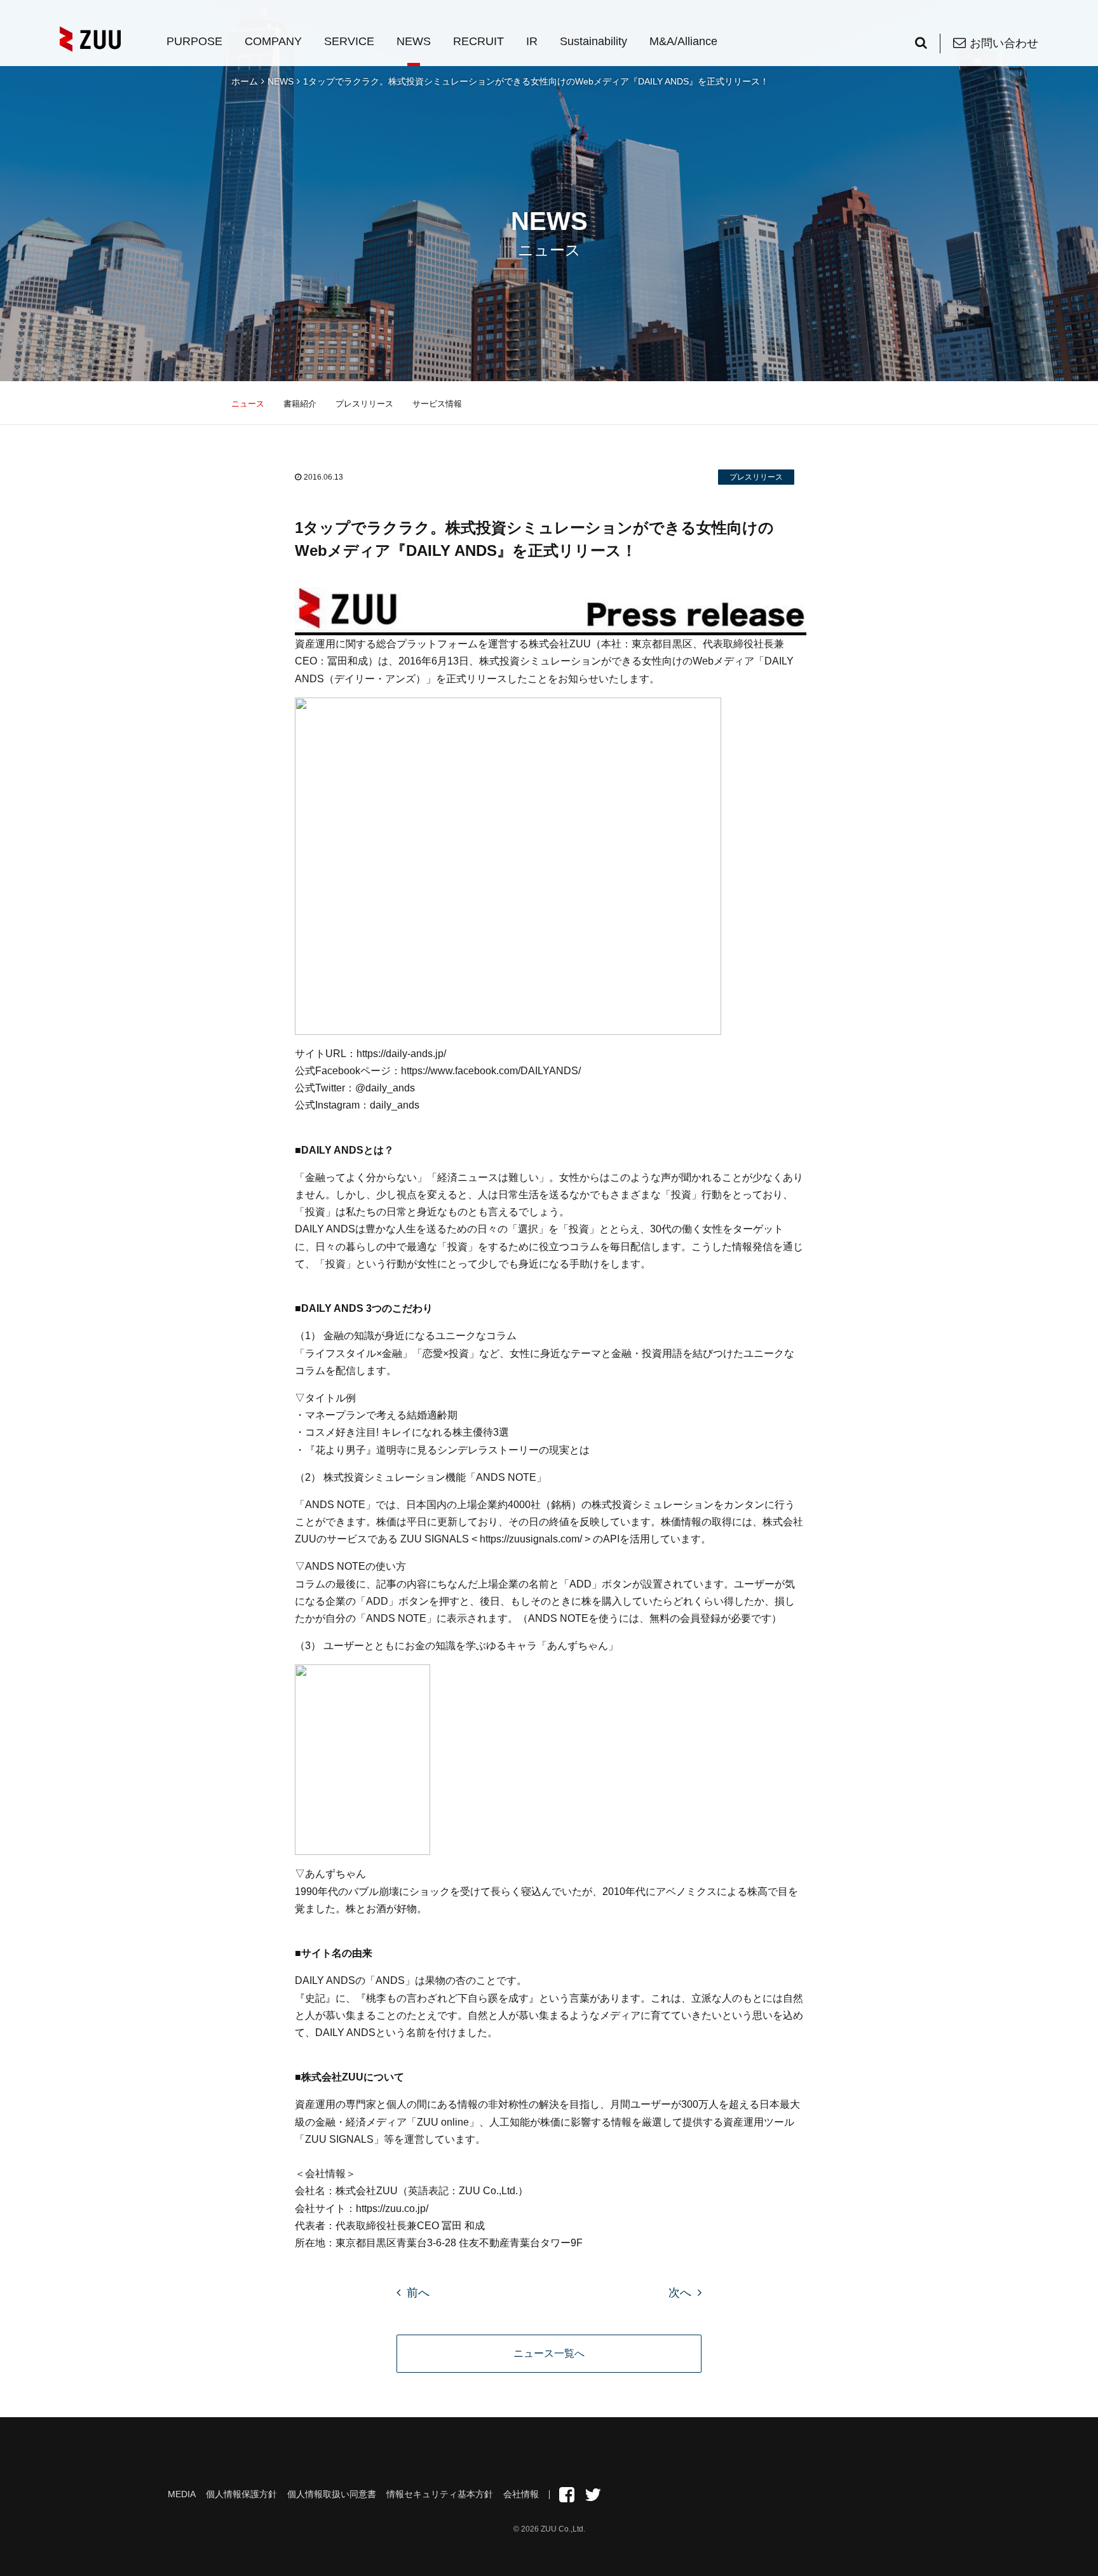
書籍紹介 (300, 404)
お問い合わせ (1004, 43)
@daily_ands (385, 1088)
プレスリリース (364, 404)
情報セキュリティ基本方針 (440, 2494)
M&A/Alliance (683, 41)
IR (532, 41)
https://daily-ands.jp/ (401, 1054)
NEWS (414, 41)
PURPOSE (194, 41)
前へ (418, 2293)
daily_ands (395, 1105)
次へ (680, 2293)
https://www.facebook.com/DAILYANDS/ (491, 1071)
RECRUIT (478, 41)
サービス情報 (437, 404)
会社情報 (521, 2494)
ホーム (245, 81)
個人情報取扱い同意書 (332, 2494)
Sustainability (593, 41)
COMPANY (273, 41)
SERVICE (349, 41)
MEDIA (182, 2494)
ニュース (248, 404)
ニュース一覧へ (549, 2353)
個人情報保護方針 (241, 2494)
